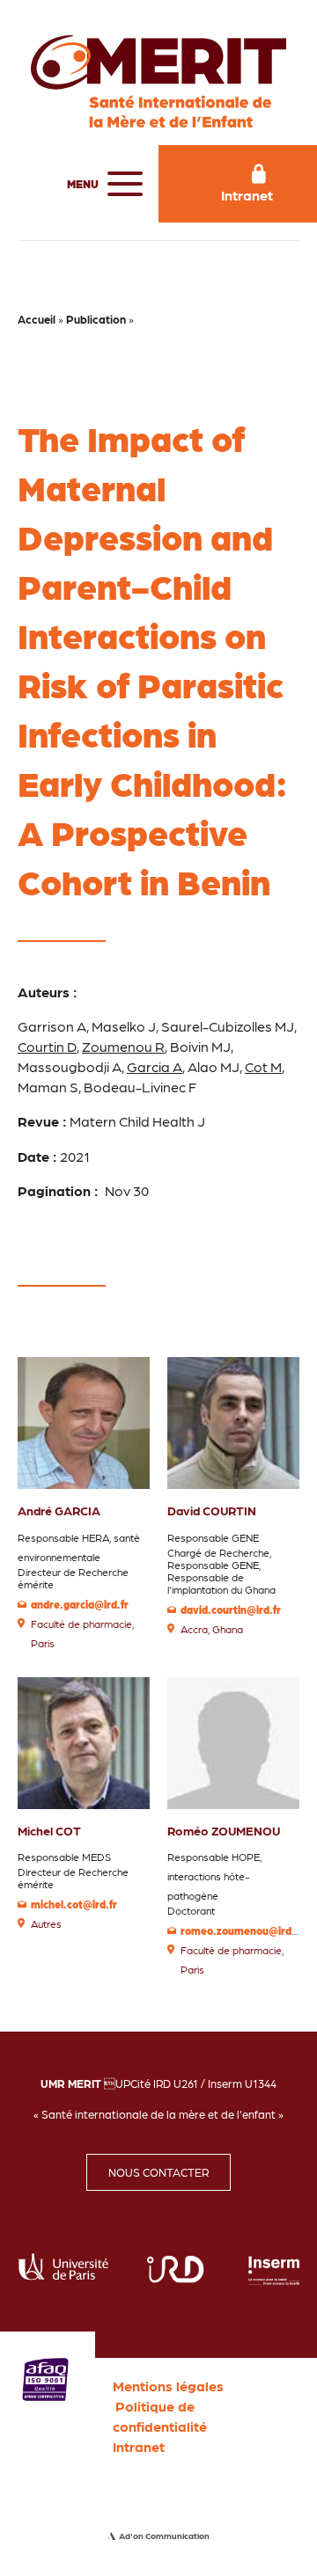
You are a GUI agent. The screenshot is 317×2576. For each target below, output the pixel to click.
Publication (96, 319)
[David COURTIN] (233, 1421)
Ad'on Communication (164, 2536)
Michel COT (49, 1830)
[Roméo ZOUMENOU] (233, 1741)
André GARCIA (59, 1510)
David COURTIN (212, 1510)
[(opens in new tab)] (45, 2377)
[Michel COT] (84, 1741)
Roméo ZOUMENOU (224, 1830)
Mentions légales (168, 2386)
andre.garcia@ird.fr (80, 1604)
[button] (100, 184)
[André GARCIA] (84, 1421)
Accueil (37, 319)
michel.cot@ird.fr (74, 1904)
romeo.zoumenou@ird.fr (242, 1930)
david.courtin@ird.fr (231, 1609)
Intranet (139, 2446)
